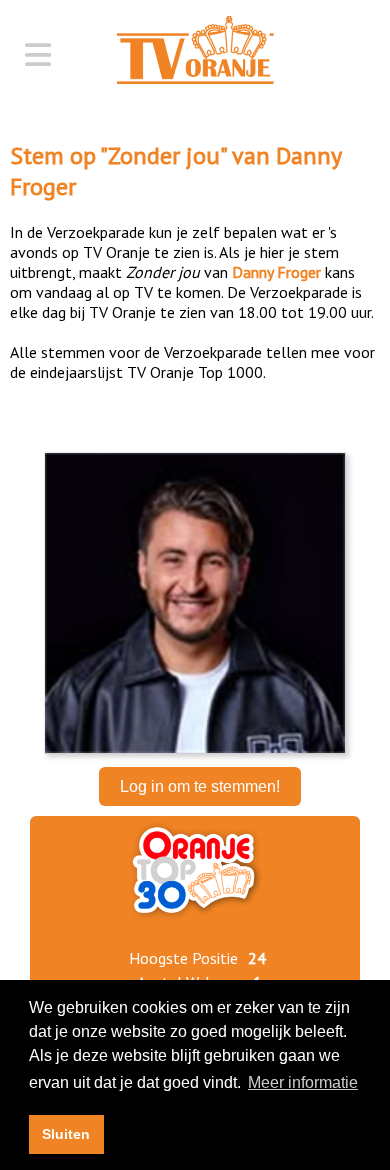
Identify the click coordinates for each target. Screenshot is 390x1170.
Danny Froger (276, 272)
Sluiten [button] (66, 1134)
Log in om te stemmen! (200, 786)
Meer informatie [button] (303, 1082)
